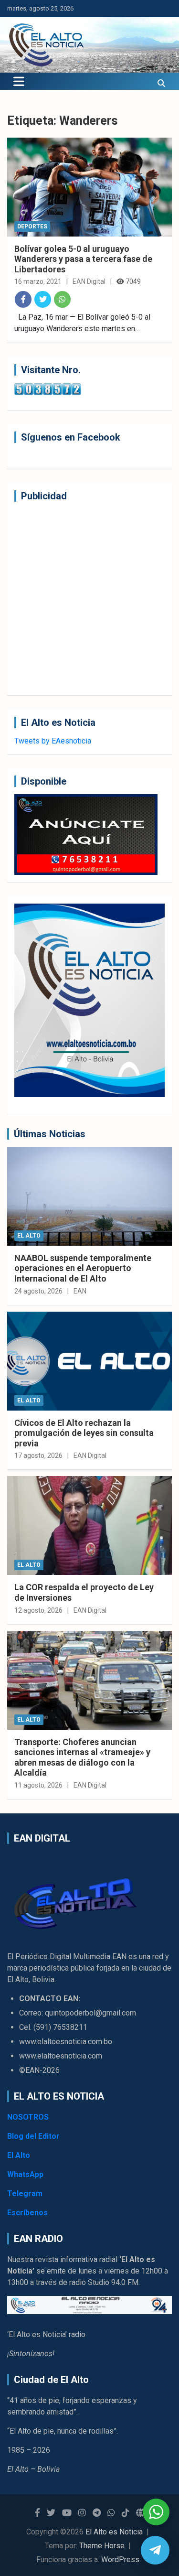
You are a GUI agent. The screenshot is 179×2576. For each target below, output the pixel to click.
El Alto (29, 1236)
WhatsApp (25, 2174)
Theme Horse (102, 2546)
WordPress (120, 2560)
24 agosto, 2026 (38, 1291)
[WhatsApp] (62, 299)
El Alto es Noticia (114, 2532)
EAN (80, 1291)
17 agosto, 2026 (38, 1455)
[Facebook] (23, 299)
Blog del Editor (33, 2136)
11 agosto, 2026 (38, 1785)
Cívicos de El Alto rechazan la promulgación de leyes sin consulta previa (84, 1433)
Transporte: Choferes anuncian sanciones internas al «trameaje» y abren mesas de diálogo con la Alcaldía (82, 1757)
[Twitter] (43, 299)
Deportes (32, 226)
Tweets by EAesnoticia (53, 741)
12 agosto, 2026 (38, 1610)
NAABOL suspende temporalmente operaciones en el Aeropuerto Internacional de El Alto (83, 1268)
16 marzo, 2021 (38, 281)
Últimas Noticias (50, 1134)
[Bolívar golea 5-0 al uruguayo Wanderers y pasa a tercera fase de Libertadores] (89, 187)
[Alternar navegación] (19, 81)
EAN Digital (89, 281)
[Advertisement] (89, 598)
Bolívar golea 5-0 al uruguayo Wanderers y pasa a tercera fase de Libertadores (83, 259)
